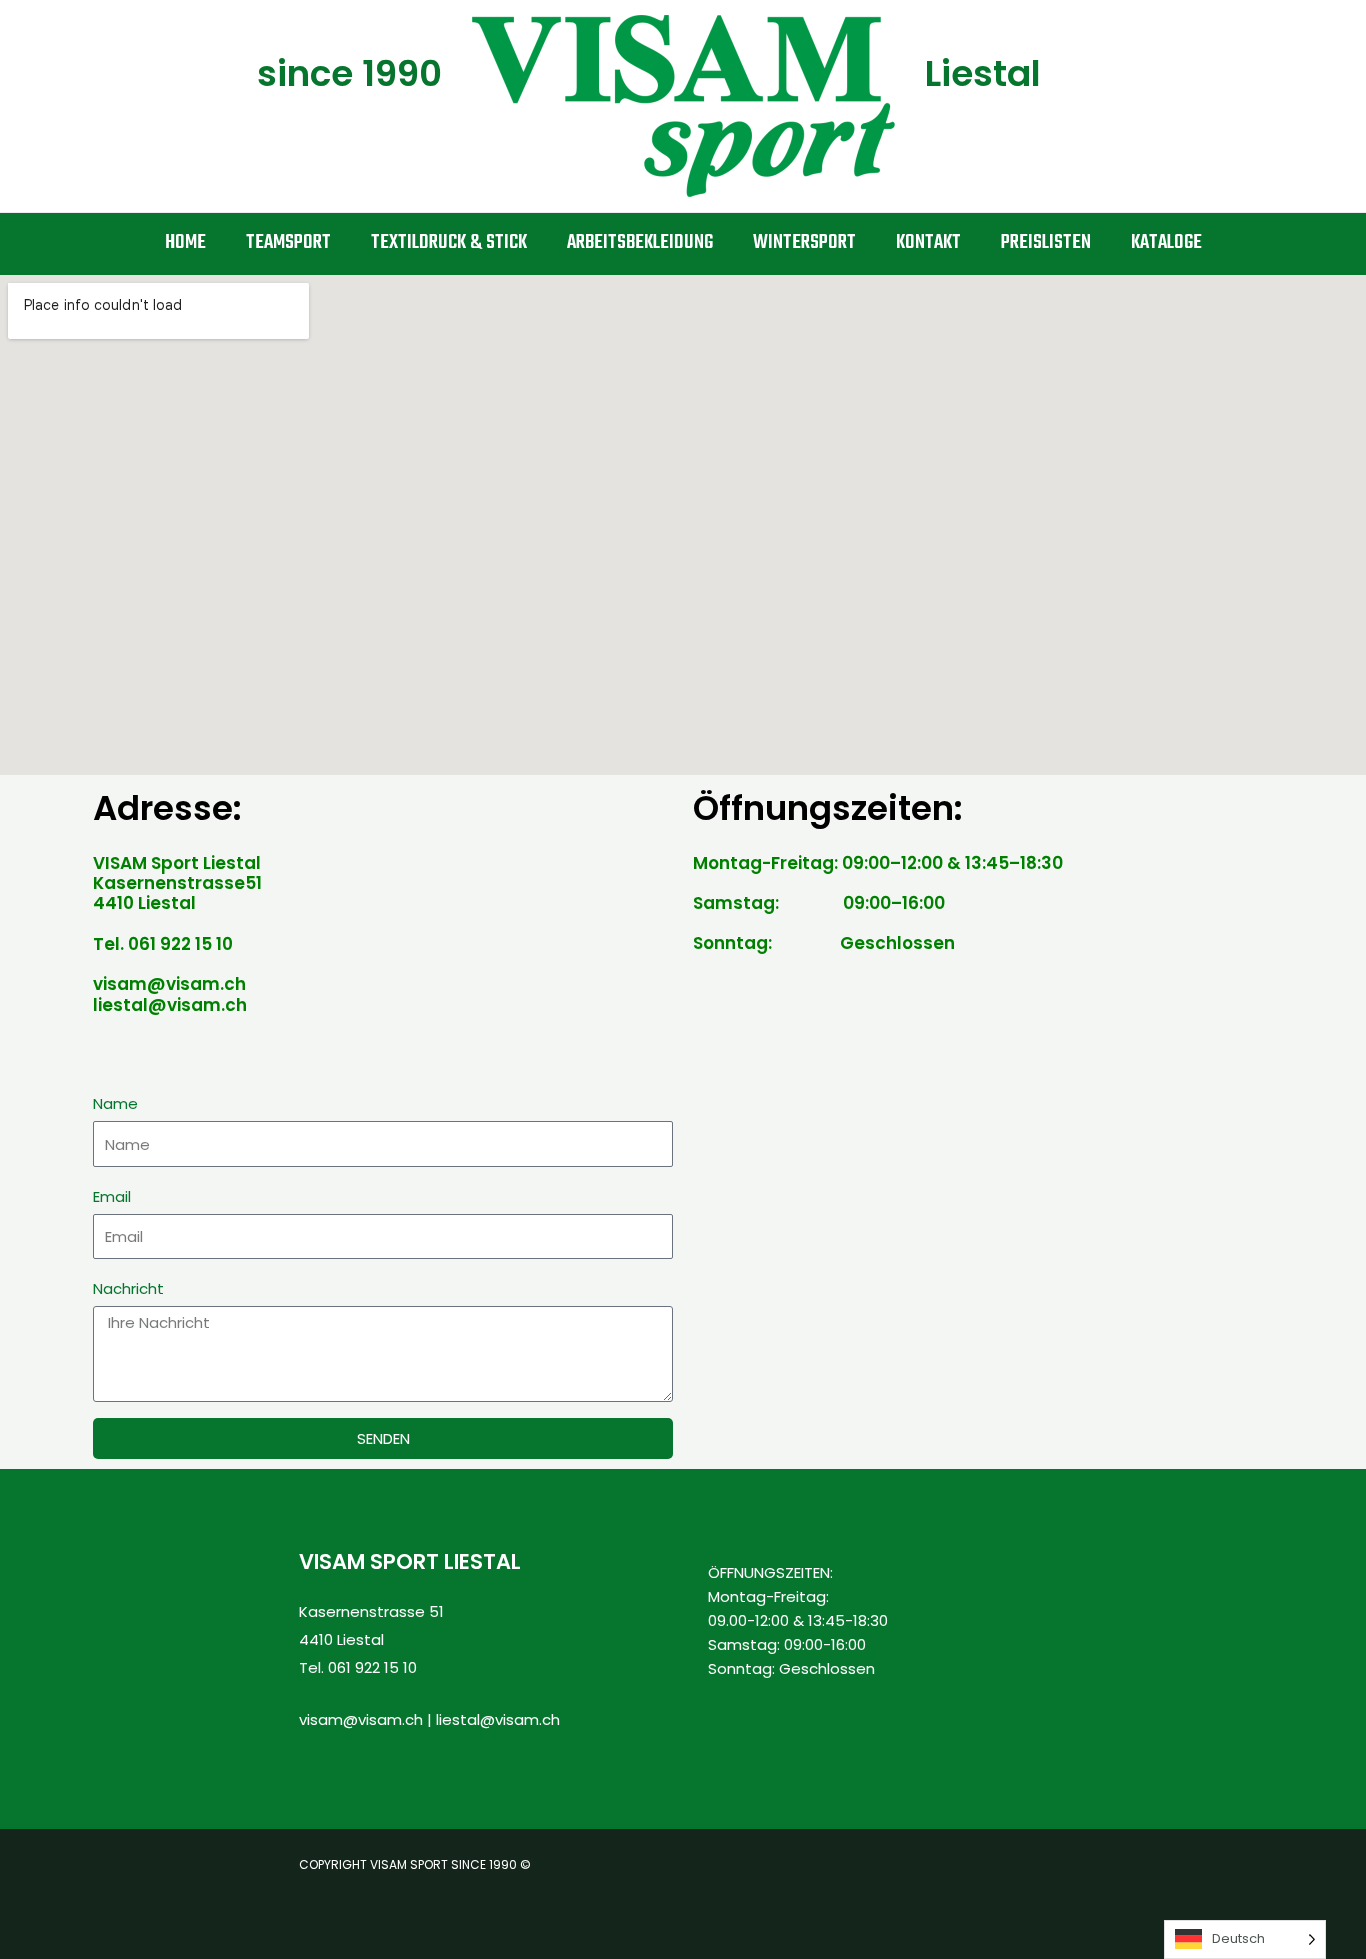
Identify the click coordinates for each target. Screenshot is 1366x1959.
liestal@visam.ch (498, 1719)
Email (112, 1196)
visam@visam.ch (361, 1719)
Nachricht (128, 1288)
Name (115, 1103)
